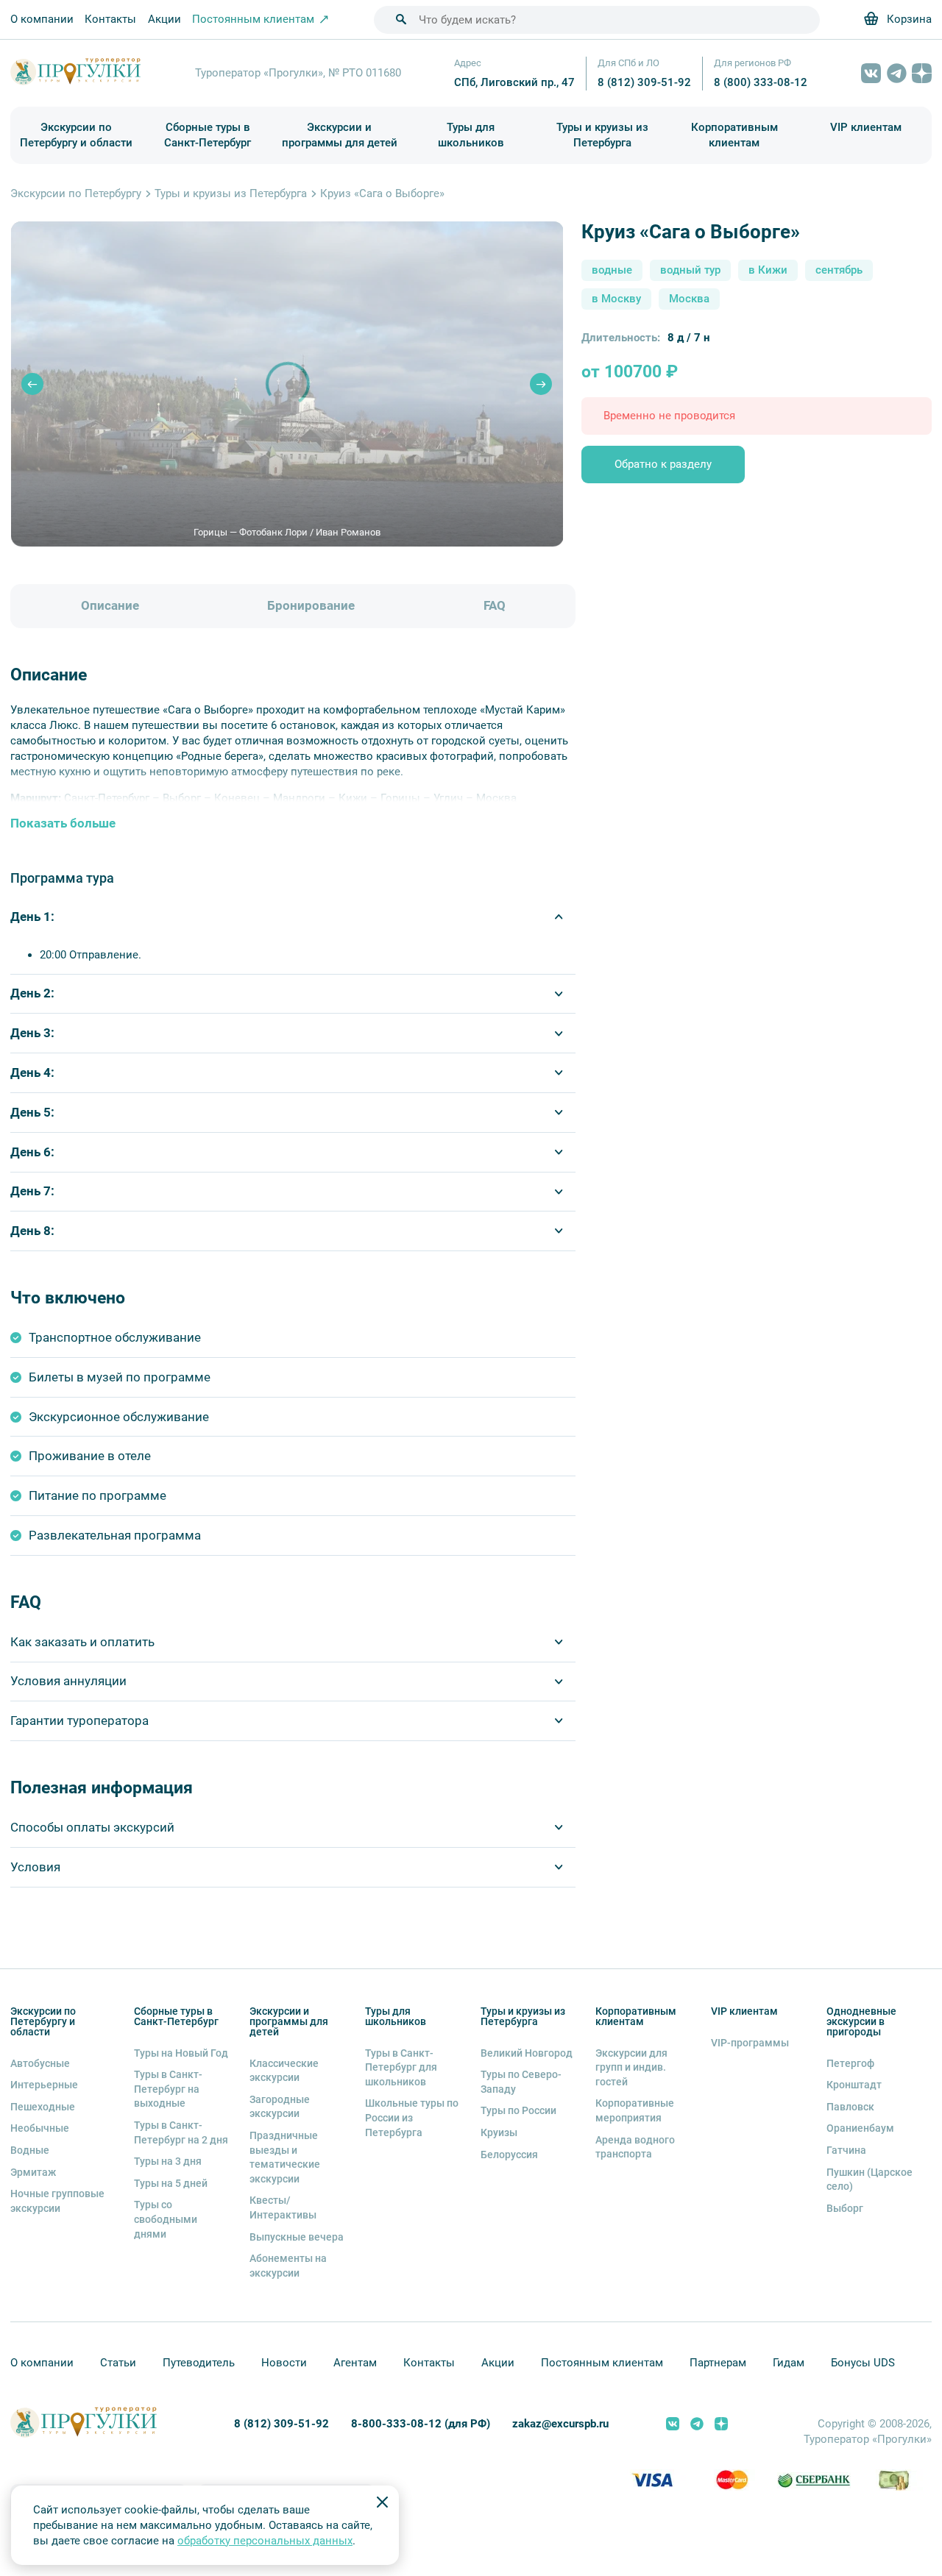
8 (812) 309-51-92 (644, 82)
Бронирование (311, 606)
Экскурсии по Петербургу (76, 193)
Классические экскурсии (284, 2071)
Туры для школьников (471, 135)
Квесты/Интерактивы (283, 2207)
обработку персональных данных (265, 2541)
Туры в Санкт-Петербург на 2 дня (181, 2132)
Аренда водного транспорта (635, 2147)
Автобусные (40, 2063)
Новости (284, 2363)
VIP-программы (750, 2043)
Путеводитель (199, 2363)
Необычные (40, 2128)
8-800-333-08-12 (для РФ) (421, 2424)
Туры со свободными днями (166, 2219)
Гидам (789, 2363)
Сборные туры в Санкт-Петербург (208, 135)
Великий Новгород (527, 2053)
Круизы (499, 2132)
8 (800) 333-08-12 (761, 82)
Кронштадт (854, 2085)
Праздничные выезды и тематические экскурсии (285, 2157)
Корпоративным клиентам (734, 135)
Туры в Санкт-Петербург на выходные (168, 2089)
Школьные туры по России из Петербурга (412, 2117)
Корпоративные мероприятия (635, 2110)
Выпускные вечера (297, 2237)
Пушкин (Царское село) (870, 2180)
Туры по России (518, 2110)
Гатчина (846, 2150)
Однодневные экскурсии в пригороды (861, 2021)
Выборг (845, 2208)
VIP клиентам (866, 127)
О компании (42, 19)
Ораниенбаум (860, 2128)
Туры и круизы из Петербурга (602, 135)
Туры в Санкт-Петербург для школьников (401, 2067)
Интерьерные (44, 2085)
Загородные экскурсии (280, 2107)
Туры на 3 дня (168, 2161)
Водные (30, 2150)
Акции (164, 19)
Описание (110, 606)
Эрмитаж (33, 2172)
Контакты (110, 19)
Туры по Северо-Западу (521, 2082)
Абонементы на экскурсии (288, 2266)
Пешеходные (43, 2107)
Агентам (355, 2363)
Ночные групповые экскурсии (57, 2201)
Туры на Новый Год (181, 2053)
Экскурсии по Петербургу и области (76, 135)
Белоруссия (509, 2155)
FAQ (495, 606)
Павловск (850, 2107)
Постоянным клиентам (602, 2363)
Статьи (118, 2363)
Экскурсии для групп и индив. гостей (631, 2067)
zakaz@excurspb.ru (560, 2424)
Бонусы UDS (863, 2363)
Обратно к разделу (663, 464)
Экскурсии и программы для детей (340, 135)
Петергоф (850, 2063)
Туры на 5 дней (171, 2183)
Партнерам (718, 2363)
